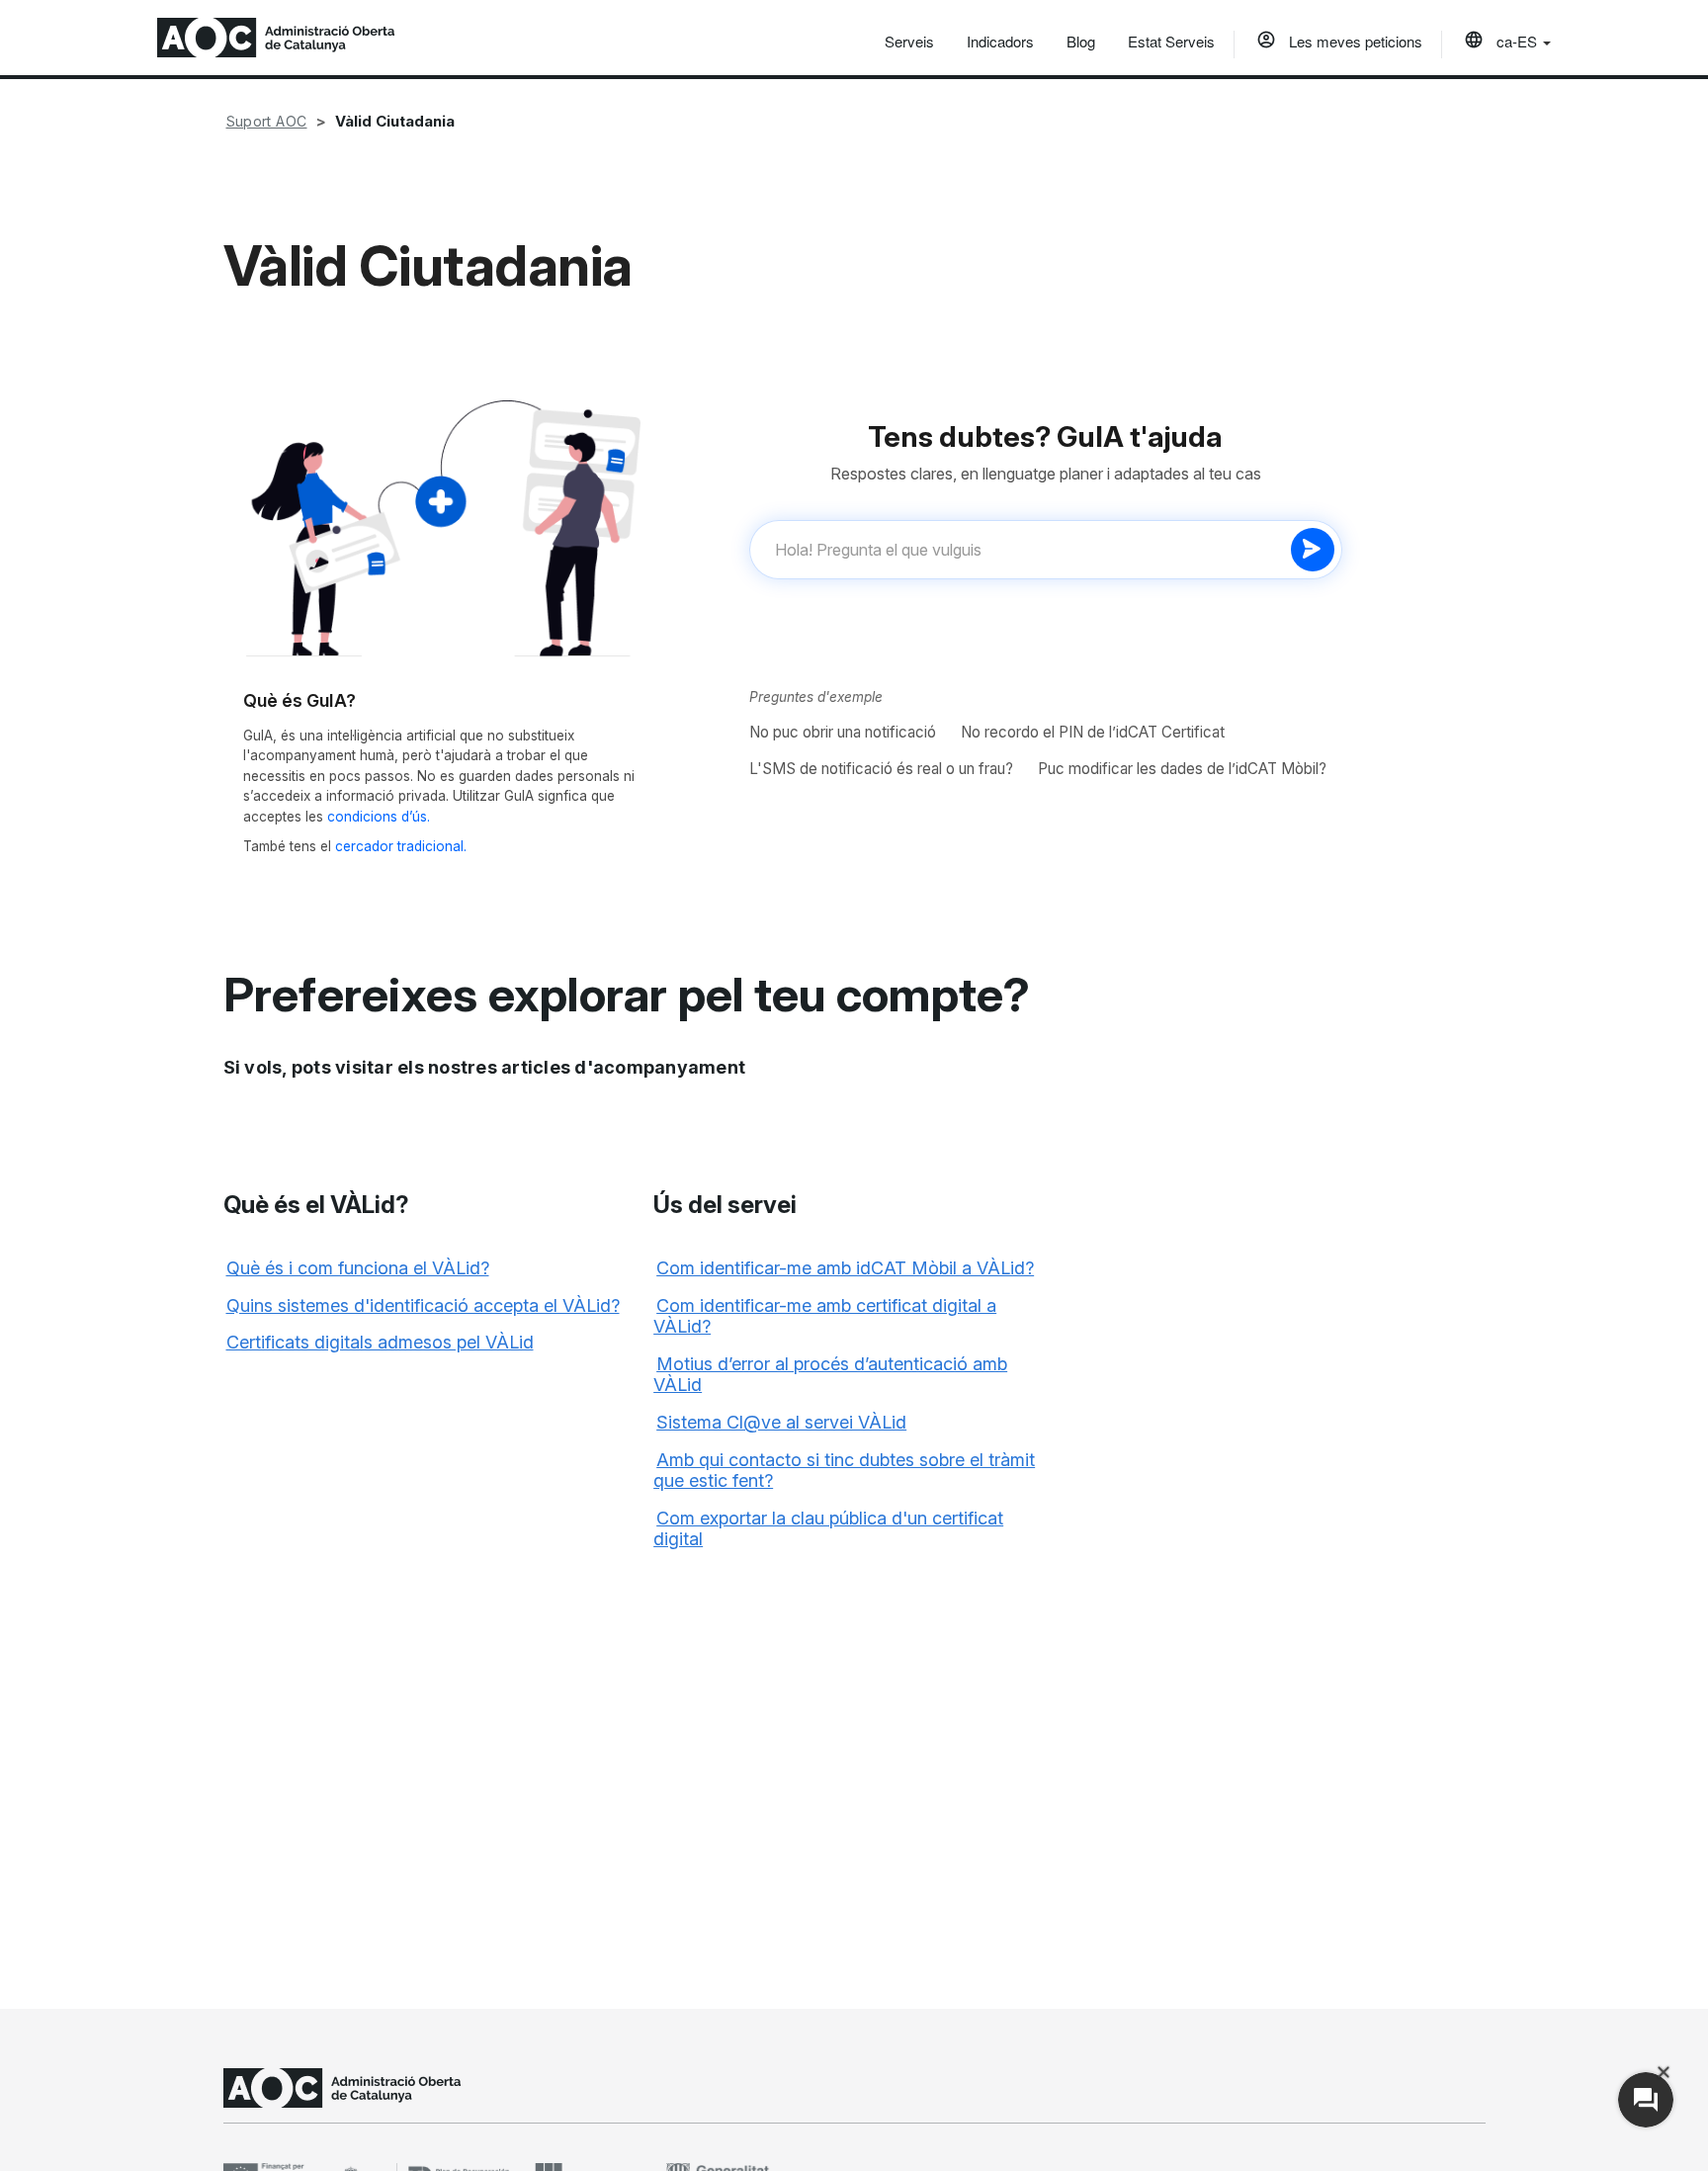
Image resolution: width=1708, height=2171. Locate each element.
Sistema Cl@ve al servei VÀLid (781, 1422)
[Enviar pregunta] (1313, 550)
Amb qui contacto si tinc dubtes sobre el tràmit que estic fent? (844, 1471)
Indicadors (1000, 41)
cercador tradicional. (401, 846)
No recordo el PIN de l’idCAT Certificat (1093, 732)
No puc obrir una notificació (843, 732)
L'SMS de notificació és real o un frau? (881, 769)
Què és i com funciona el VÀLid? (358, 1268)
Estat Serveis (1171, 41)
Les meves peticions (1354, 41)
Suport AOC (267, 121)
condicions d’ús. (379, 817)
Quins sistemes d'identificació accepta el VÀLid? (423, 1305)
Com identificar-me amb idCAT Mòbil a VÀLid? (845, 1268)
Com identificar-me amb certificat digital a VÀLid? (825, 1316)
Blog (1081, 41)
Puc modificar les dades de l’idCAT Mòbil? (1182, 769)
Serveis (909, 41)
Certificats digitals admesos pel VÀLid (380, 1342)
